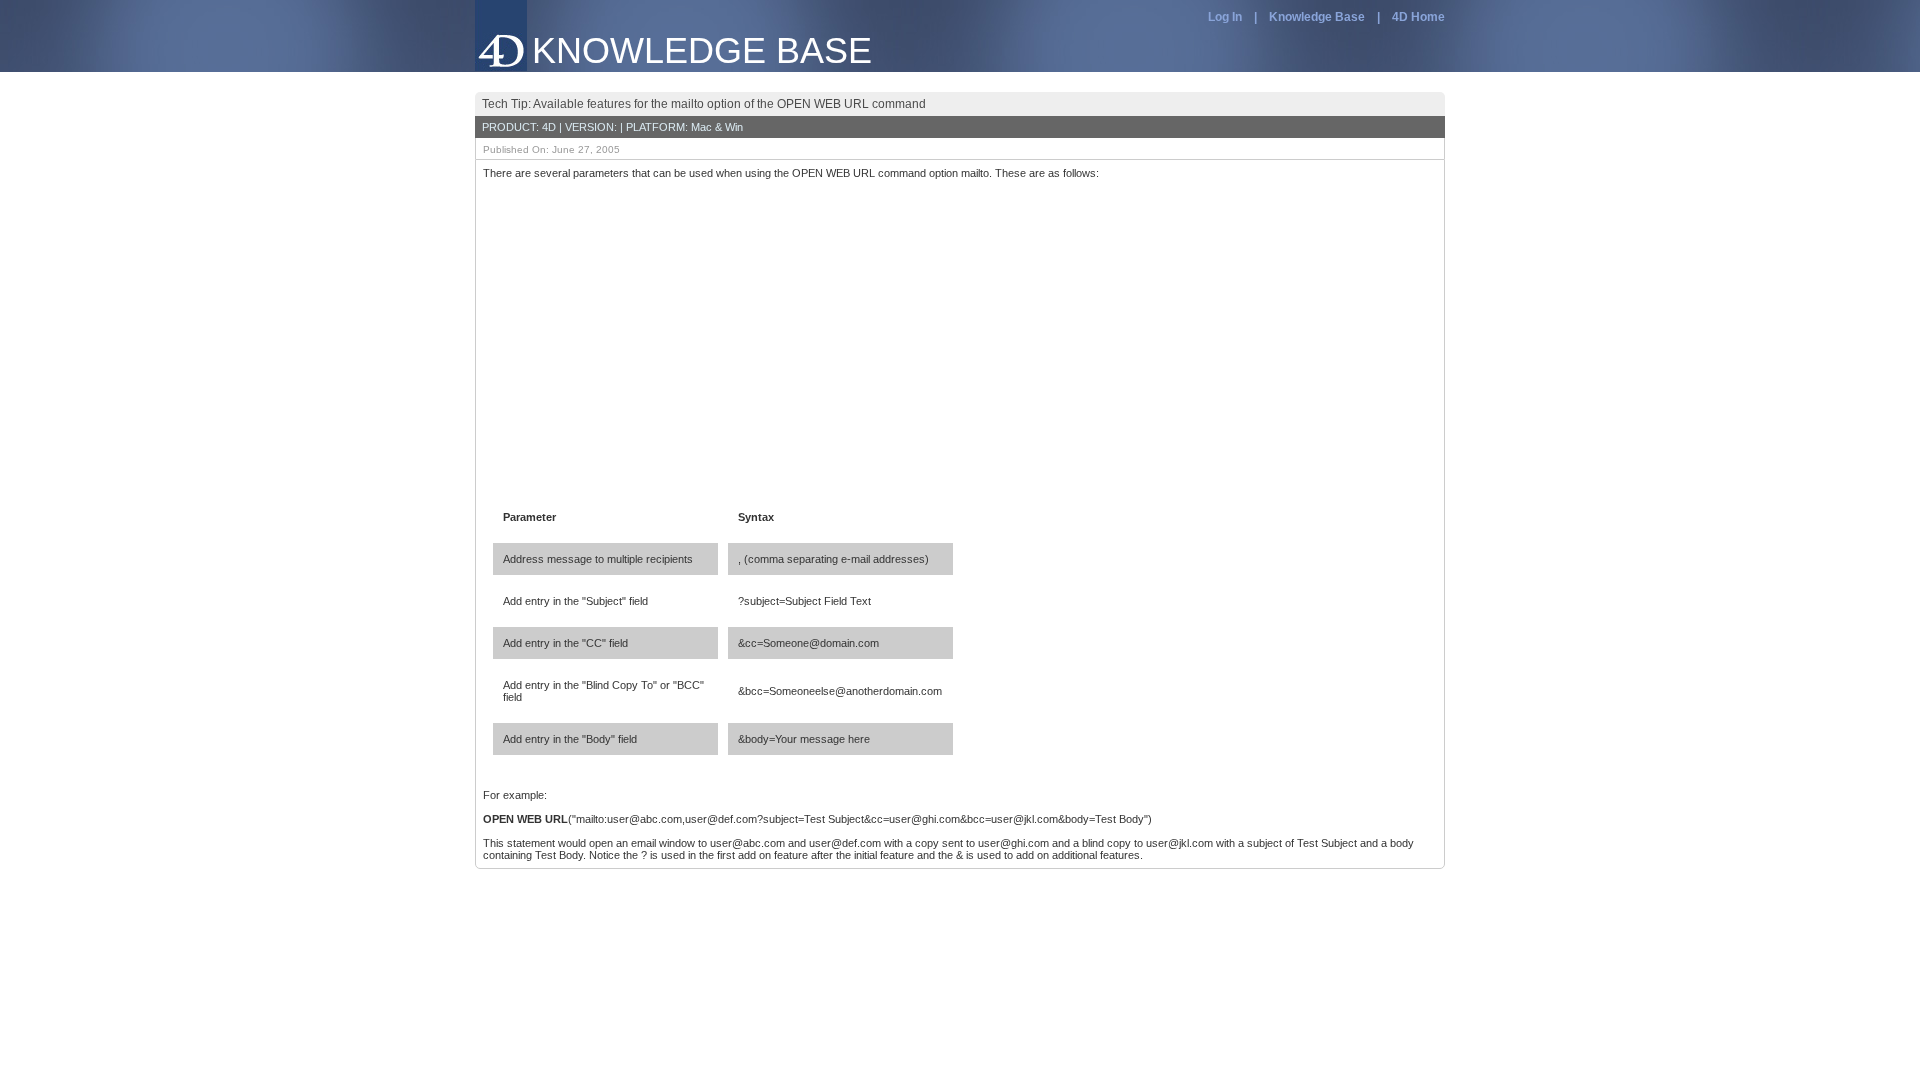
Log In (1225, 17)
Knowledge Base (1317, 17)
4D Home (1418, 17)
